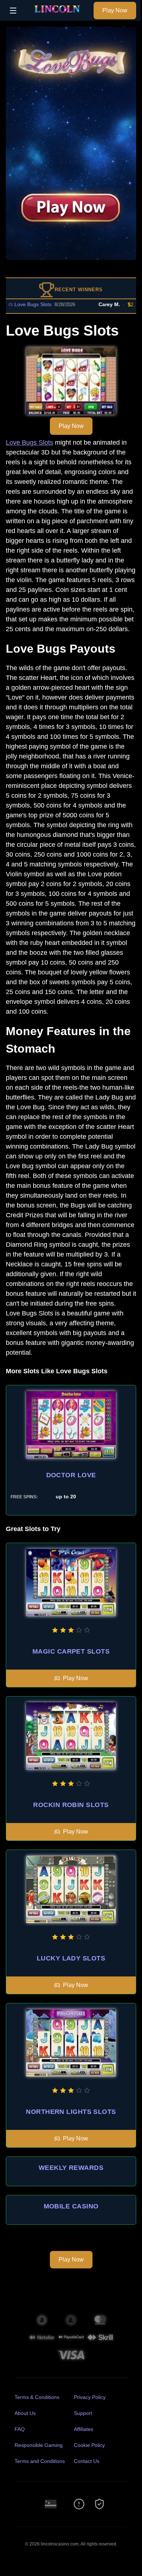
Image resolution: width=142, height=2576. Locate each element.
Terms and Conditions (40, 2461)
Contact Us (87, 2461)
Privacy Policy (90, 2397)
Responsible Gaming (39, 2445)
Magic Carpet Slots (71, 1651)
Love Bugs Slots (29, 442)
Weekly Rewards (71, 2168)
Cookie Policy (89, 2445)
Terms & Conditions (37, 2397)
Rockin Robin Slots (71, 1805)
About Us (25, 2413)
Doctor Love (71, 1475)
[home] (57, 16)
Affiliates (84, 2429)
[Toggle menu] (13, 11)
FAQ (20, 2429)
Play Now (115, 10)
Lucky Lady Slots (71, 1958)
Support (83, 2413)
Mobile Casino (71, 2206)
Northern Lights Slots (71, 2112)
